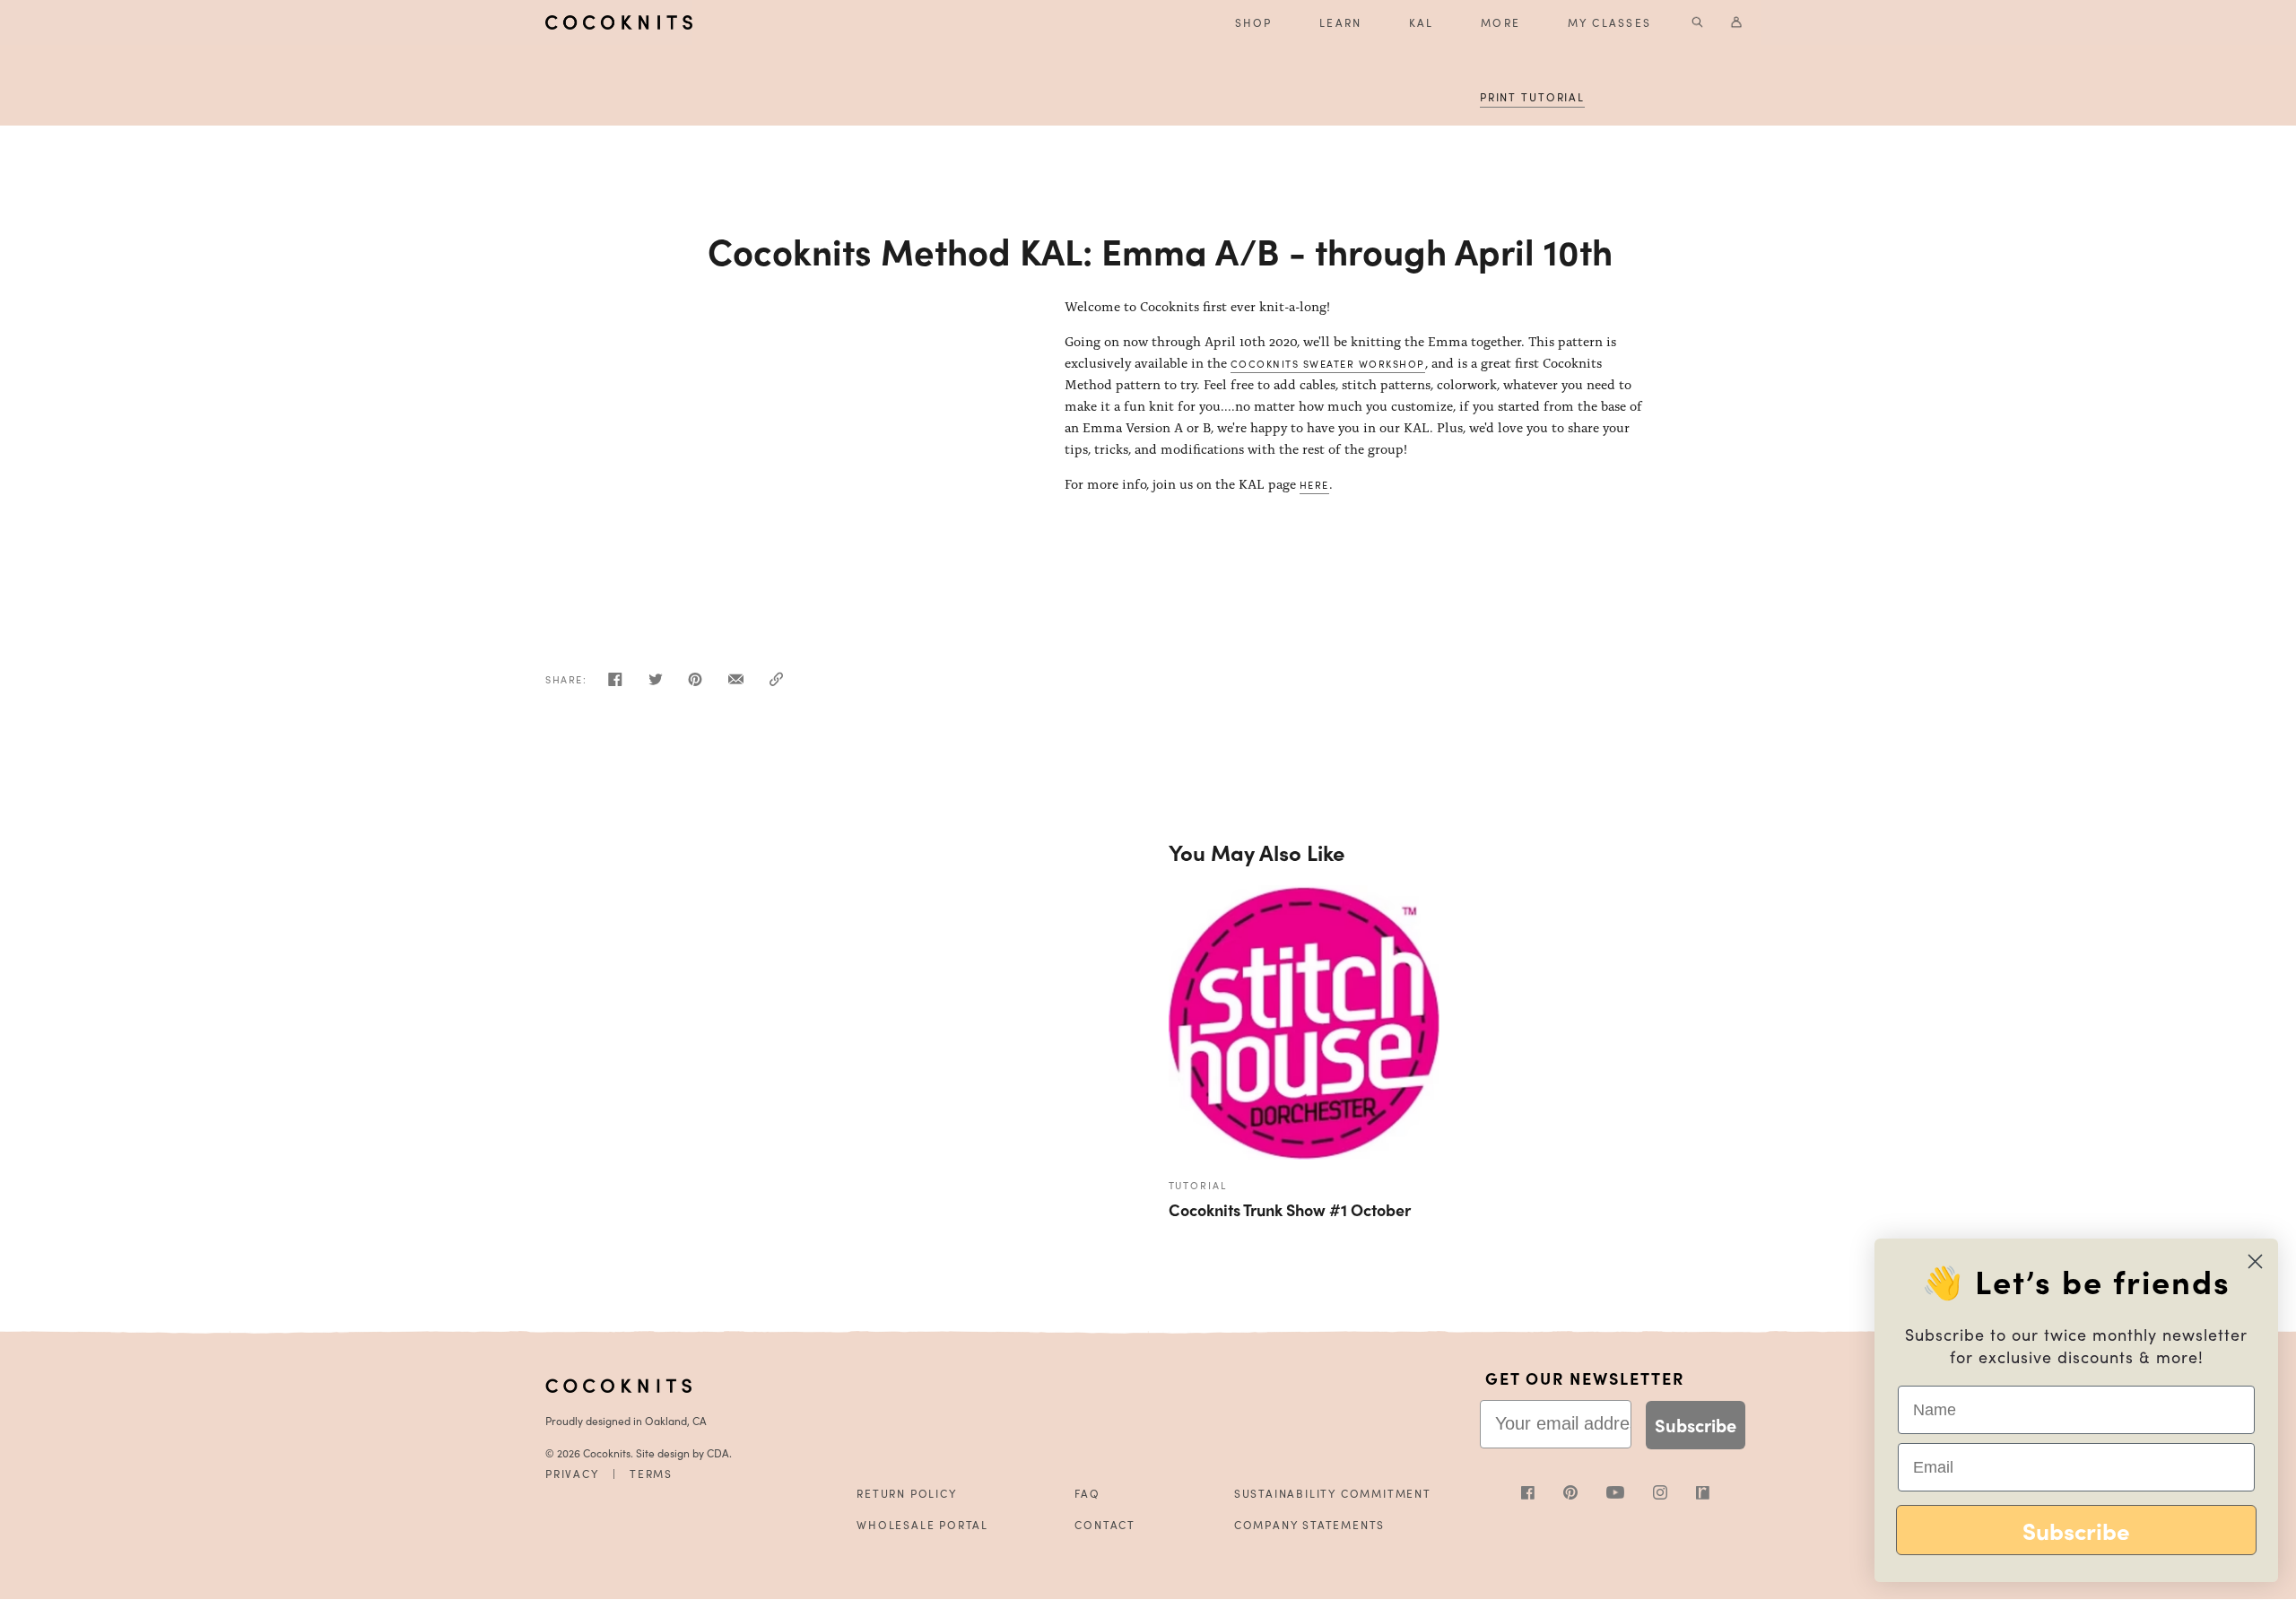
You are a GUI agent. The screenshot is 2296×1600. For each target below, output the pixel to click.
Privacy (572, 1474)
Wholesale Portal (922, 1525)
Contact (1105, 1525)
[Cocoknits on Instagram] (1674, 1495)
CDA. (719, 1453)
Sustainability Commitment (1333, 1493)
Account (1738, 22)
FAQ (1087, 1493)
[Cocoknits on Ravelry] (1703, 1495)
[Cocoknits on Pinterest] (1585, 1495)
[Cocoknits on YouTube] (1630, 1494)
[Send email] (736, 684)
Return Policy (906, 1493)
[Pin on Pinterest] (695, 684)
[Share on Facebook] (615, 684)
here (1314, 484)
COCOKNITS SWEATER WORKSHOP (1328, 363)
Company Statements (1309, 1525)
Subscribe (1696, 1425)
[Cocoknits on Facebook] (1542, 1495)
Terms (651, 1474)
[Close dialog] (2255, 1261)
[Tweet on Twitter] (656, 684)
